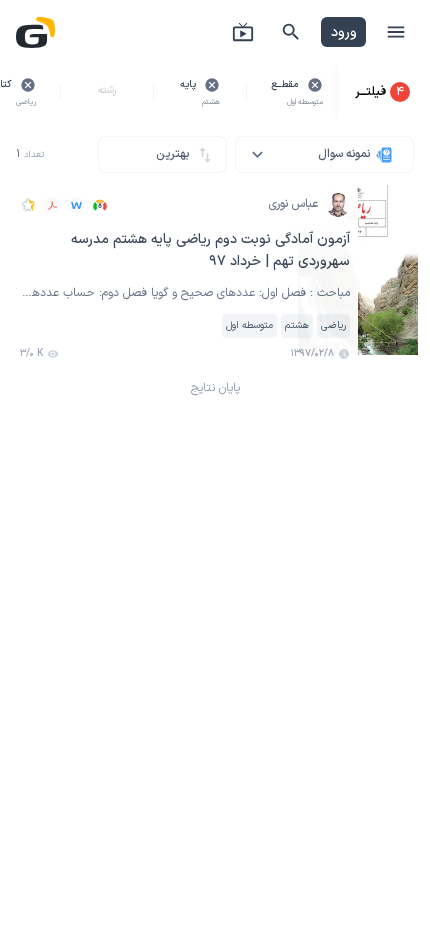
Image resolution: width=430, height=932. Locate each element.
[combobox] (324, 154)
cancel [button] (315, 85)
